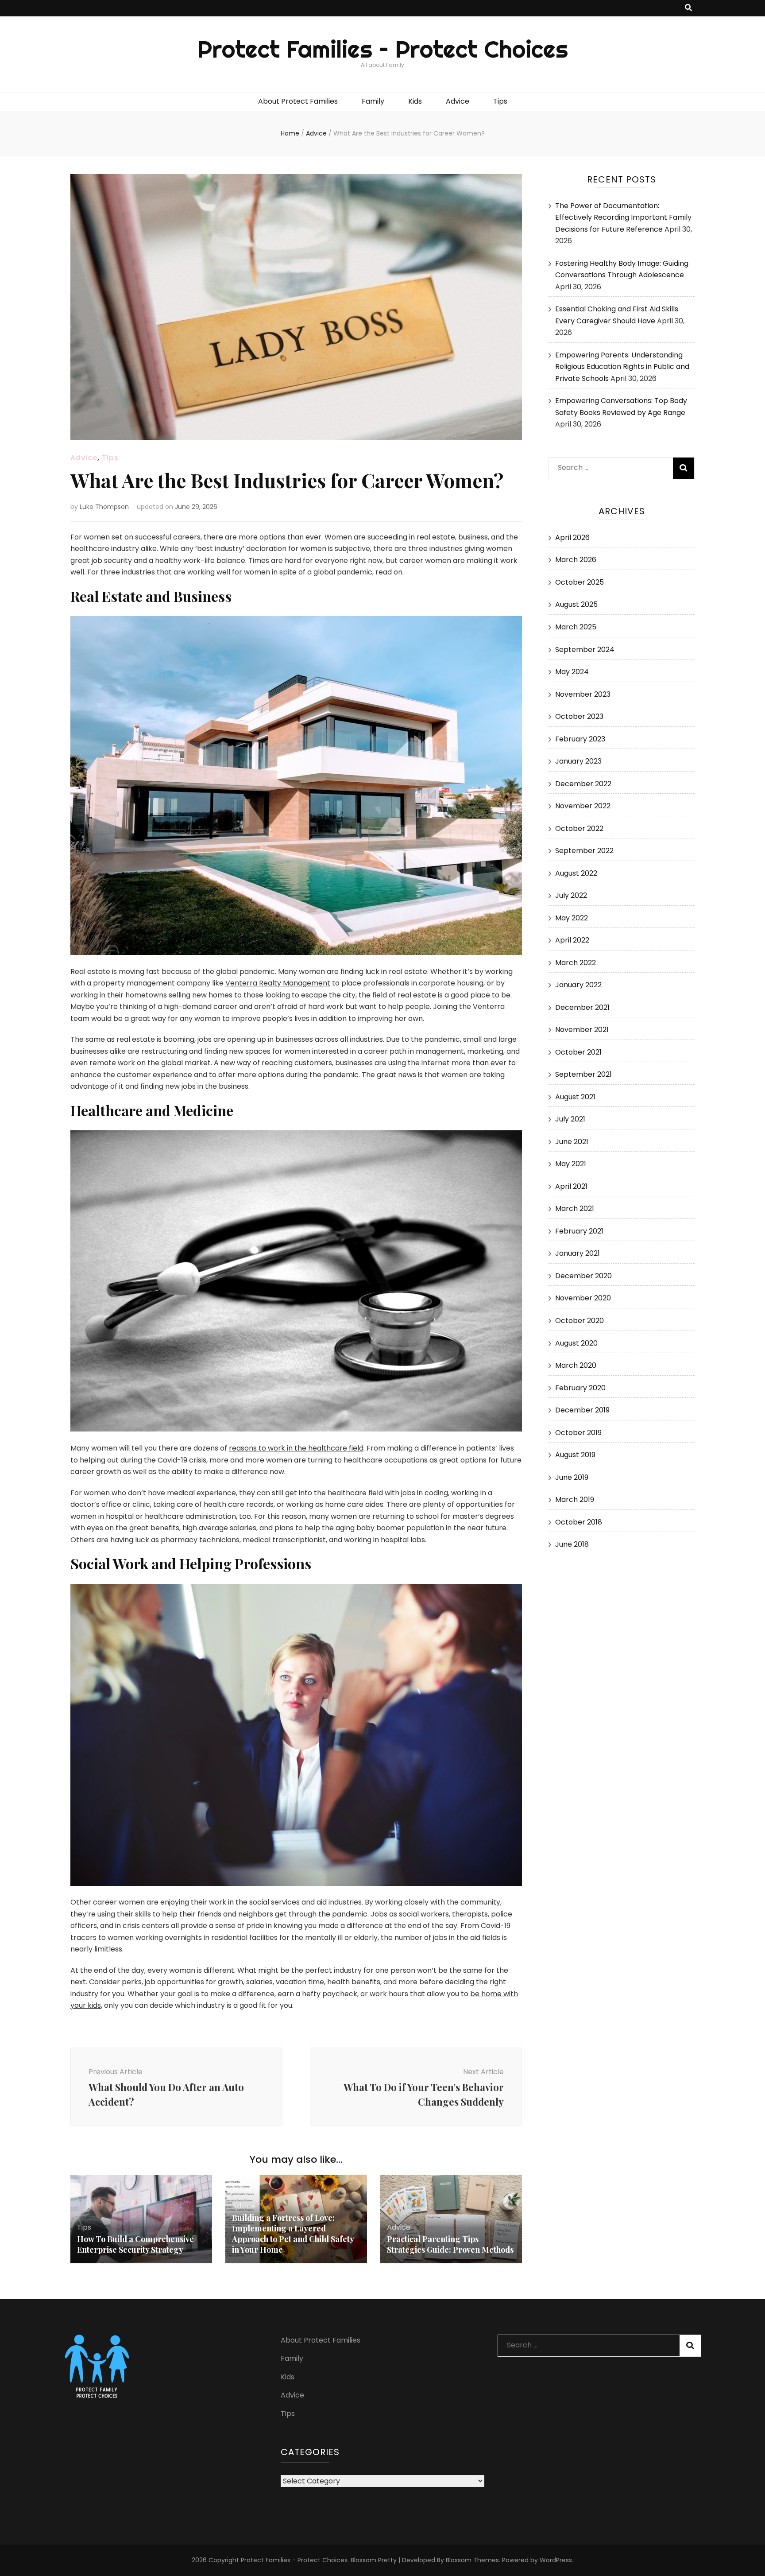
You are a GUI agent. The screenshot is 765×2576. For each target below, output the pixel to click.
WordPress (556, 2560)
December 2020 (583, 1276)
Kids (415, 101)
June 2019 (572, 1477)
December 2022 (583, 784)
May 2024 (572, 672)
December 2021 (582, 1007)
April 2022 (572, 940)
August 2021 (575, 1097)
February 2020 (580, 1388)
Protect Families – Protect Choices (383, 49)
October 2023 (579, 716)
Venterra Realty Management (278, 983)
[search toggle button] (688, 8)
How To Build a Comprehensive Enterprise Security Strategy (135, 2244)
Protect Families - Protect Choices (294, 2560)
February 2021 (579, 1231)
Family (373, 101)
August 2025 (576, 604)
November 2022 (583, 806)
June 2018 (572, 1544)
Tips (500, 101)
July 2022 (571, 895)
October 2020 (580, 1321)
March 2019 (575, 1499)
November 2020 (583, 1298)
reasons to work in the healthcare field (296, 1448)
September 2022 (584, 851)
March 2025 (576, 627)
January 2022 (578, 985)
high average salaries (219, 1528)
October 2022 (579, 828)
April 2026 (572, 537)
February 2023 (580, 739)
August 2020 (576, 1343)
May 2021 (571, 1164)
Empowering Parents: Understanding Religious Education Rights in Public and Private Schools (622, 367)
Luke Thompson (104, 507)
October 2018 (579, 1522)
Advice (458, 101)
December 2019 (582, 1410)
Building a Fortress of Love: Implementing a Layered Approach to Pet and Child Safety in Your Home (293, 2234)
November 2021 (582, 1030)
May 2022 (572, 918)
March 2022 (576, 963)
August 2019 (575, 1455)
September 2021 (583, 1074)
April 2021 (571, 1186)
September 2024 (585, 650)
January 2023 (578, 761)
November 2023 (583, 694)
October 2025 (580, 582)
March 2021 (575, 1208)
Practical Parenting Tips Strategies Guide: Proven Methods (450, 2244)
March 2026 (576, 560)
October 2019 (578, 1433)
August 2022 (576, 873)
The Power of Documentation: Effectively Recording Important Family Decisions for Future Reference (623, 217)
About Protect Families (298, 101)
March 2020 (576, 1365)
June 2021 (572, 1142)
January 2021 (578, 1253)
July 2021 (570, 1119)
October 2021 (578, 1052)
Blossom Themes (472, 2560)
